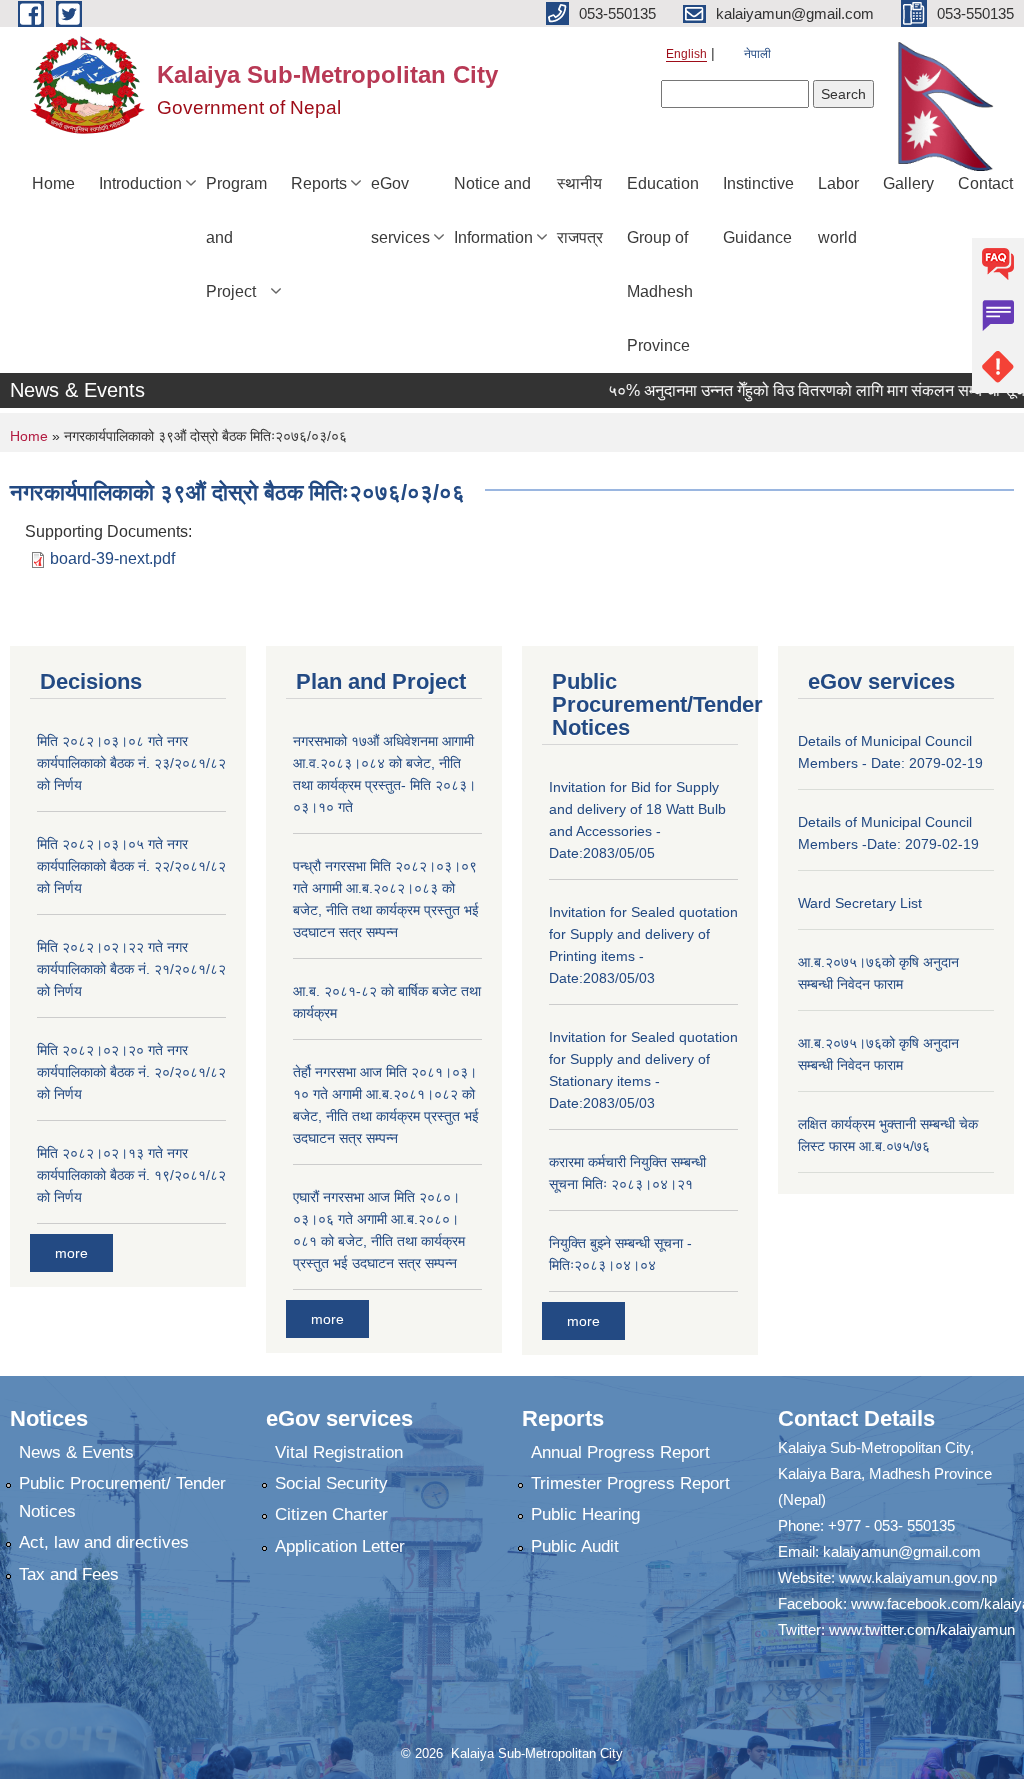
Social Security (331, 1483)
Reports (319, 183)
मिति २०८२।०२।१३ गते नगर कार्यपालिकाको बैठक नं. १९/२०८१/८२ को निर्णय (131, 1175)
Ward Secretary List (860, 903)
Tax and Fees (69, 1574)
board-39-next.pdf (112, 558)
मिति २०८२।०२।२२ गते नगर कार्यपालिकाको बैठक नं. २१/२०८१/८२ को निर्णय (131, 969)
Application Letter (340, 1546)
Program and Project (236, 237)
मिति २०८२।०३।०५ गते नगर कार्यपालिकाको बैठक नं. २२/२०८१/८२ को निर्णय (131, 866)
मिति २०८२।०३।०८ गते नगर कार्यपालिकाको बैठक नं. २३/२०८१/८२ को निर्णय (131, 763)
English (686, 54)
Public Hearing (585, 1514)
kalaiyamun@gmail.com (902, 1551)
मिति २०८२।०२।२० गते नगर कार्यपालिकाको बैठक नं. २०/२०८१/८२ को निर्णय (131, 1072)
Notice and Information (493, 210)
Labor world (838, 210)
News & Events (76, 1452)
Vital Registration (339, 1452)
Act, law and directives (104, 1542)
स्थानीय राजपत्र (580, 210)
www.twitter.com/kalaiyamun (922, 1629)
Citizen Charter (331, 1514)
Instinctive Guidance (758, 210)
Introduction (140, 183)
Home (53, 183)
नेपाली (757, 54)
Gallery (908, 183)
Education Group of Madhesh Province (663, 264)
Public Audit (575, 1546)
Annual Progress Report (620, 1452)
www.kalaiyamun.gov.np (918, 1577)
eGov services (400, 210)
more (71, 1253)
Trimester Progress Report (630, 1483)
